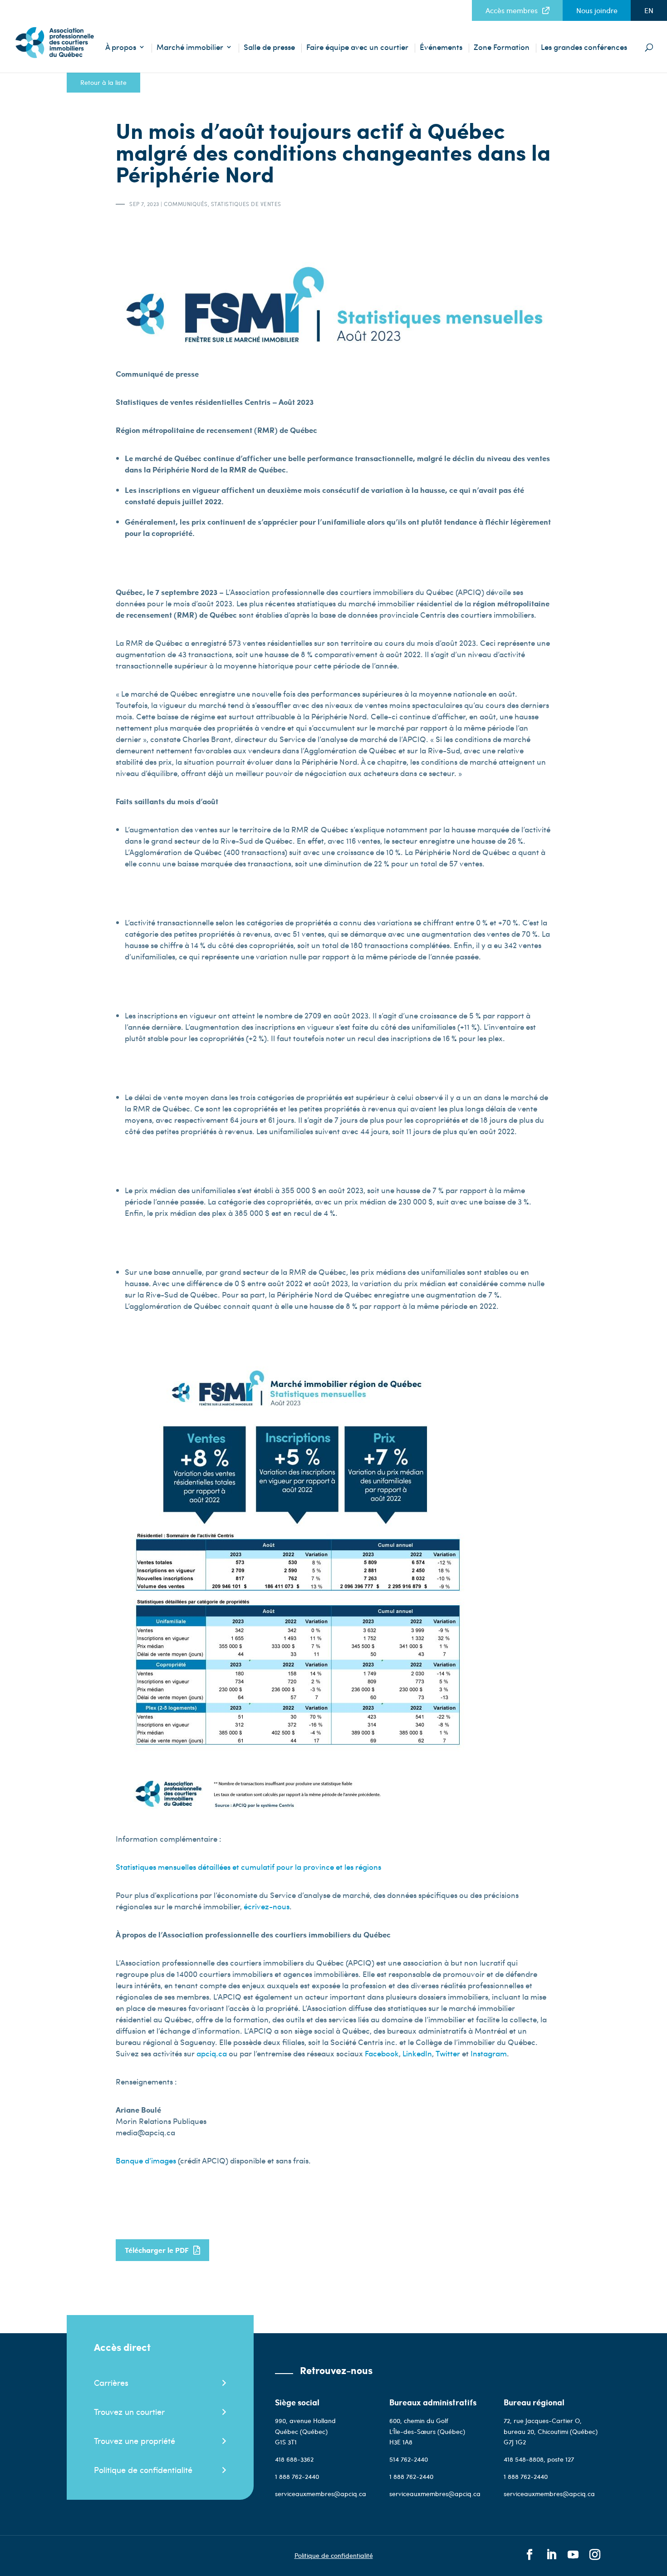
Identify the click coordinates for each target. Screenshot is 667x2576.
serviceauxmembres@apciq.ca (321, 2494)
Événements (441, 48)
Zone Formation (502, 48)
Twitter (448, 2053)
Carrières (111, 2382)
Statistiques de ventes (246, 204)
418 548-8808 (524, 2459)
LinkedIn (417, 2053)
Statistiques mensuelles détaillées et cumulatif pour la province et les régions (248, 1867)
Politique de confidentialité (143, 2470)
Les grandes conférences (584, 48)
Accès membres (512, 10)
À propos (121, 48)
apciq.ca (212, 2053)
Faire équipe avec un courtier (357, 48)
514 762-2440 (409, 2459)
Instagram (489, 2053)
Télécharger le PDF (157, 2250)
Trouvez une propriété (135, 2441)
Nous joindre (597, 10)
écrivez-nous (267, 1906)
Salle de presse (269, 48)
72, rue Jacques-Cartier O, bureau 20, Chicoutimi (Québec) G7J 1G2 (551, 2431)
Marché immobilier (190, 48)
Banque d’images (146, 2160)
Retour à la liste (103, 82)
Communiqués (186, 204)
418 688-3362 (294, 2459)
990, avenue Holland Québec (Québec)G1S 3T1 (305, 2431)
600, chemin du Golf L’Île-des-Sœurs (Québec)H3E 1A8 (427, 2431)
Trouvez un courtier (129, 2411)
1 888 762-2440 (297, 2476)
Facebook (382, 2053)
